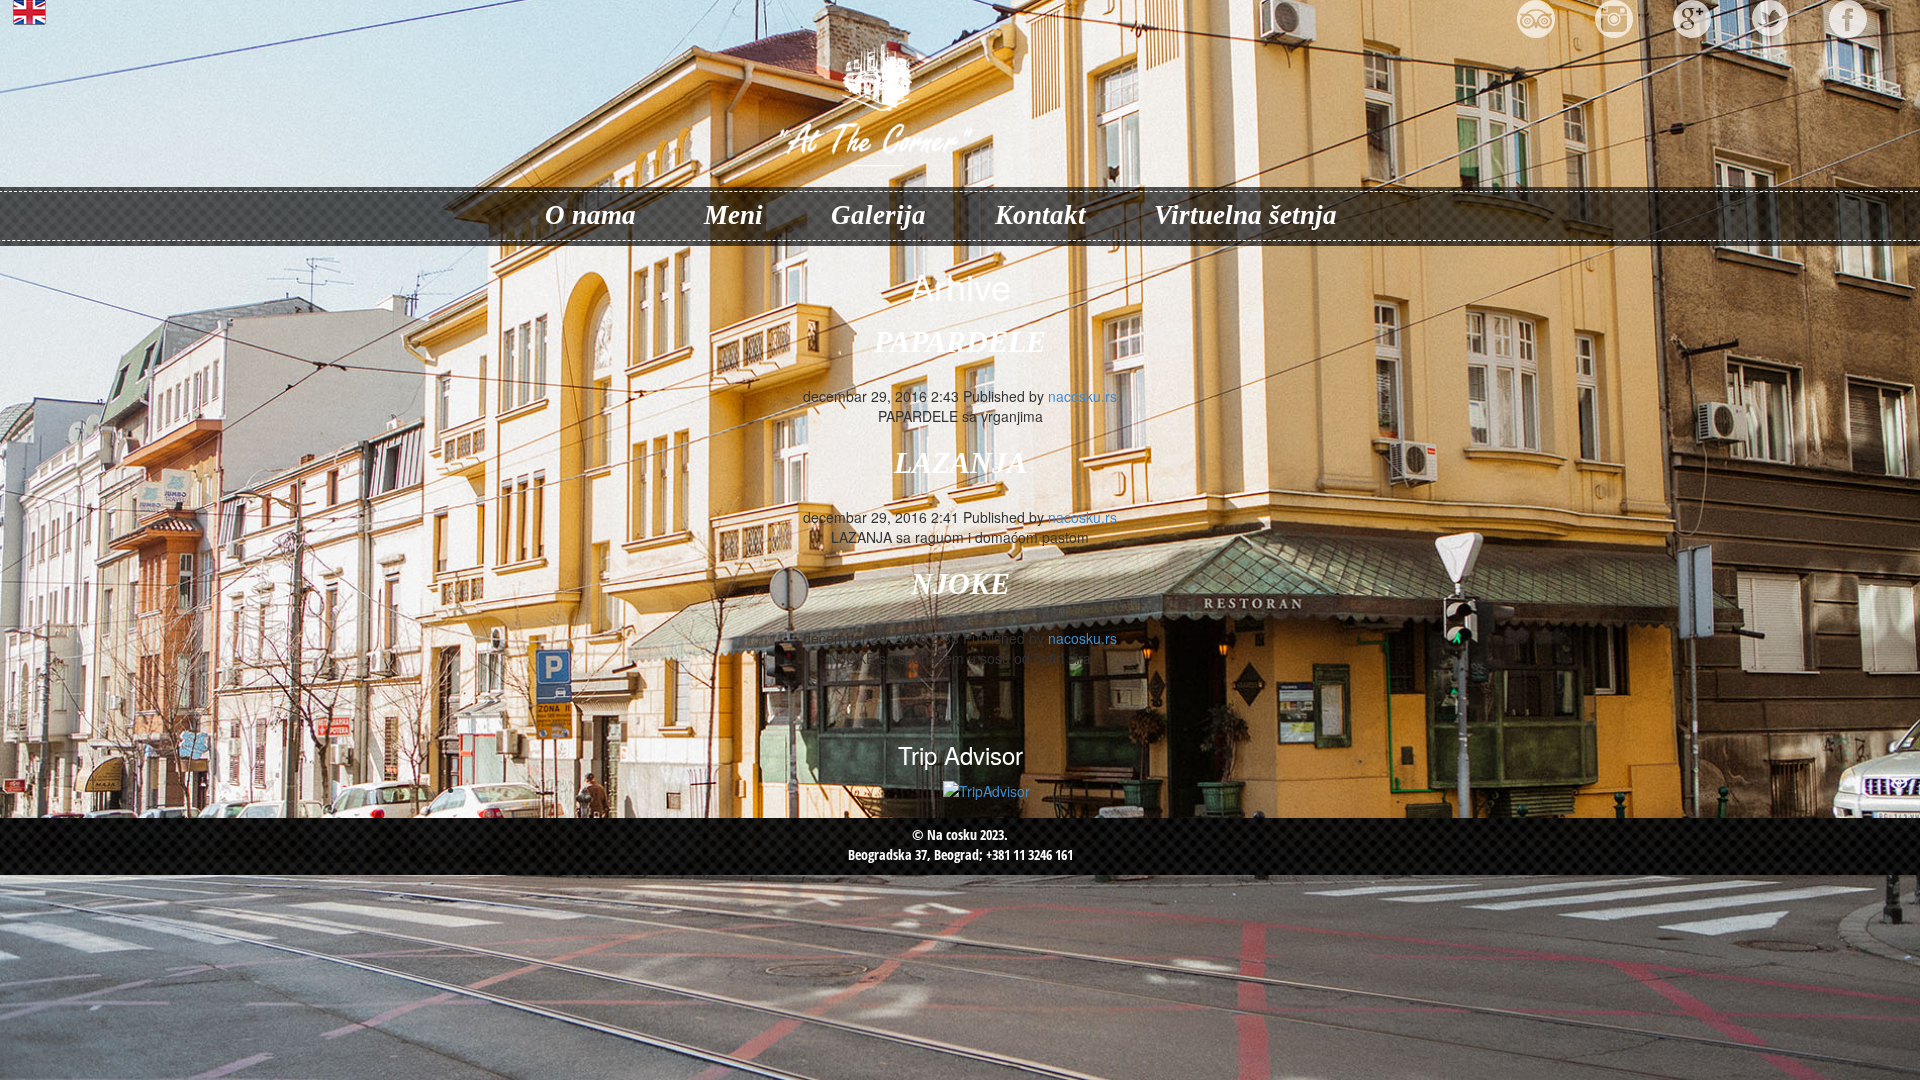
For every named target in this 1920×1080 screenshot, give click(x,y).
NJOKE (960, 583)
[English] (91, 12)
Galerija (878, 215)
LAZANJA (960, 462)
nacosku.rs (1082, 396)
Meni (733, 215)
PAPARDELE (960, 341)
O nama (590, 215)
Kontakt (1040, 215)
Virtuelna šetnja (1245, 215)
